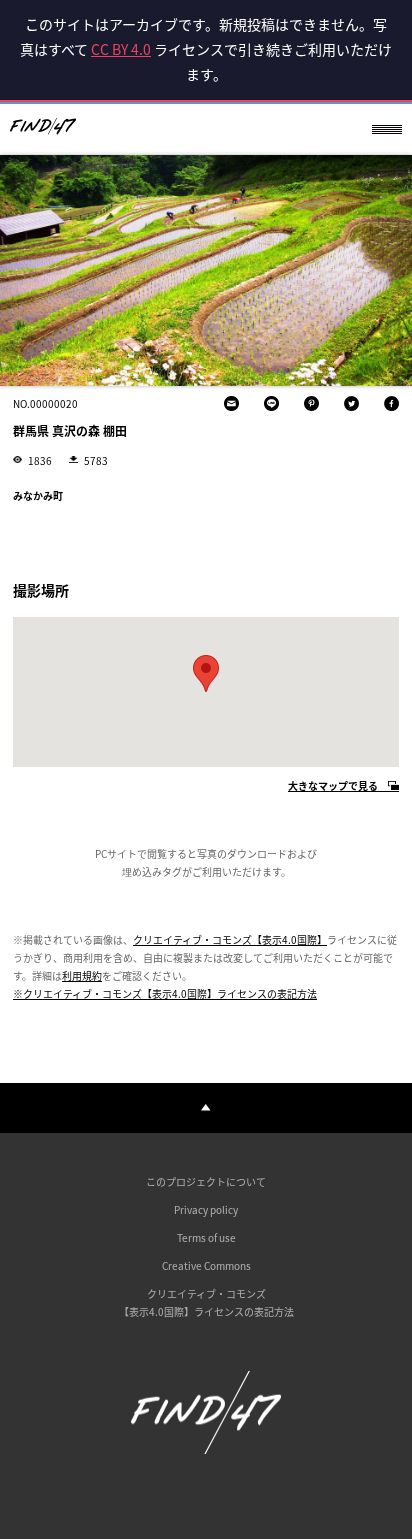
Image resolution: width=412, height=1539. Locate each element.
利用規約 (82, 975)
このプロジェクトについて (206, 1181)
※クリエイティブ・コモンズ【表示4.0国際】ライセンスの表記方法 (165, 993)
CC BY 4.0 (121, 49)
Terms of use (206, 1237)
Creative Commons (206, 1265)
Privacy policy (206, 1209)
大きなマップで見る (333, 786)
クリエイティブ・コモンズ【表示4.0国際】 (230, 939)
